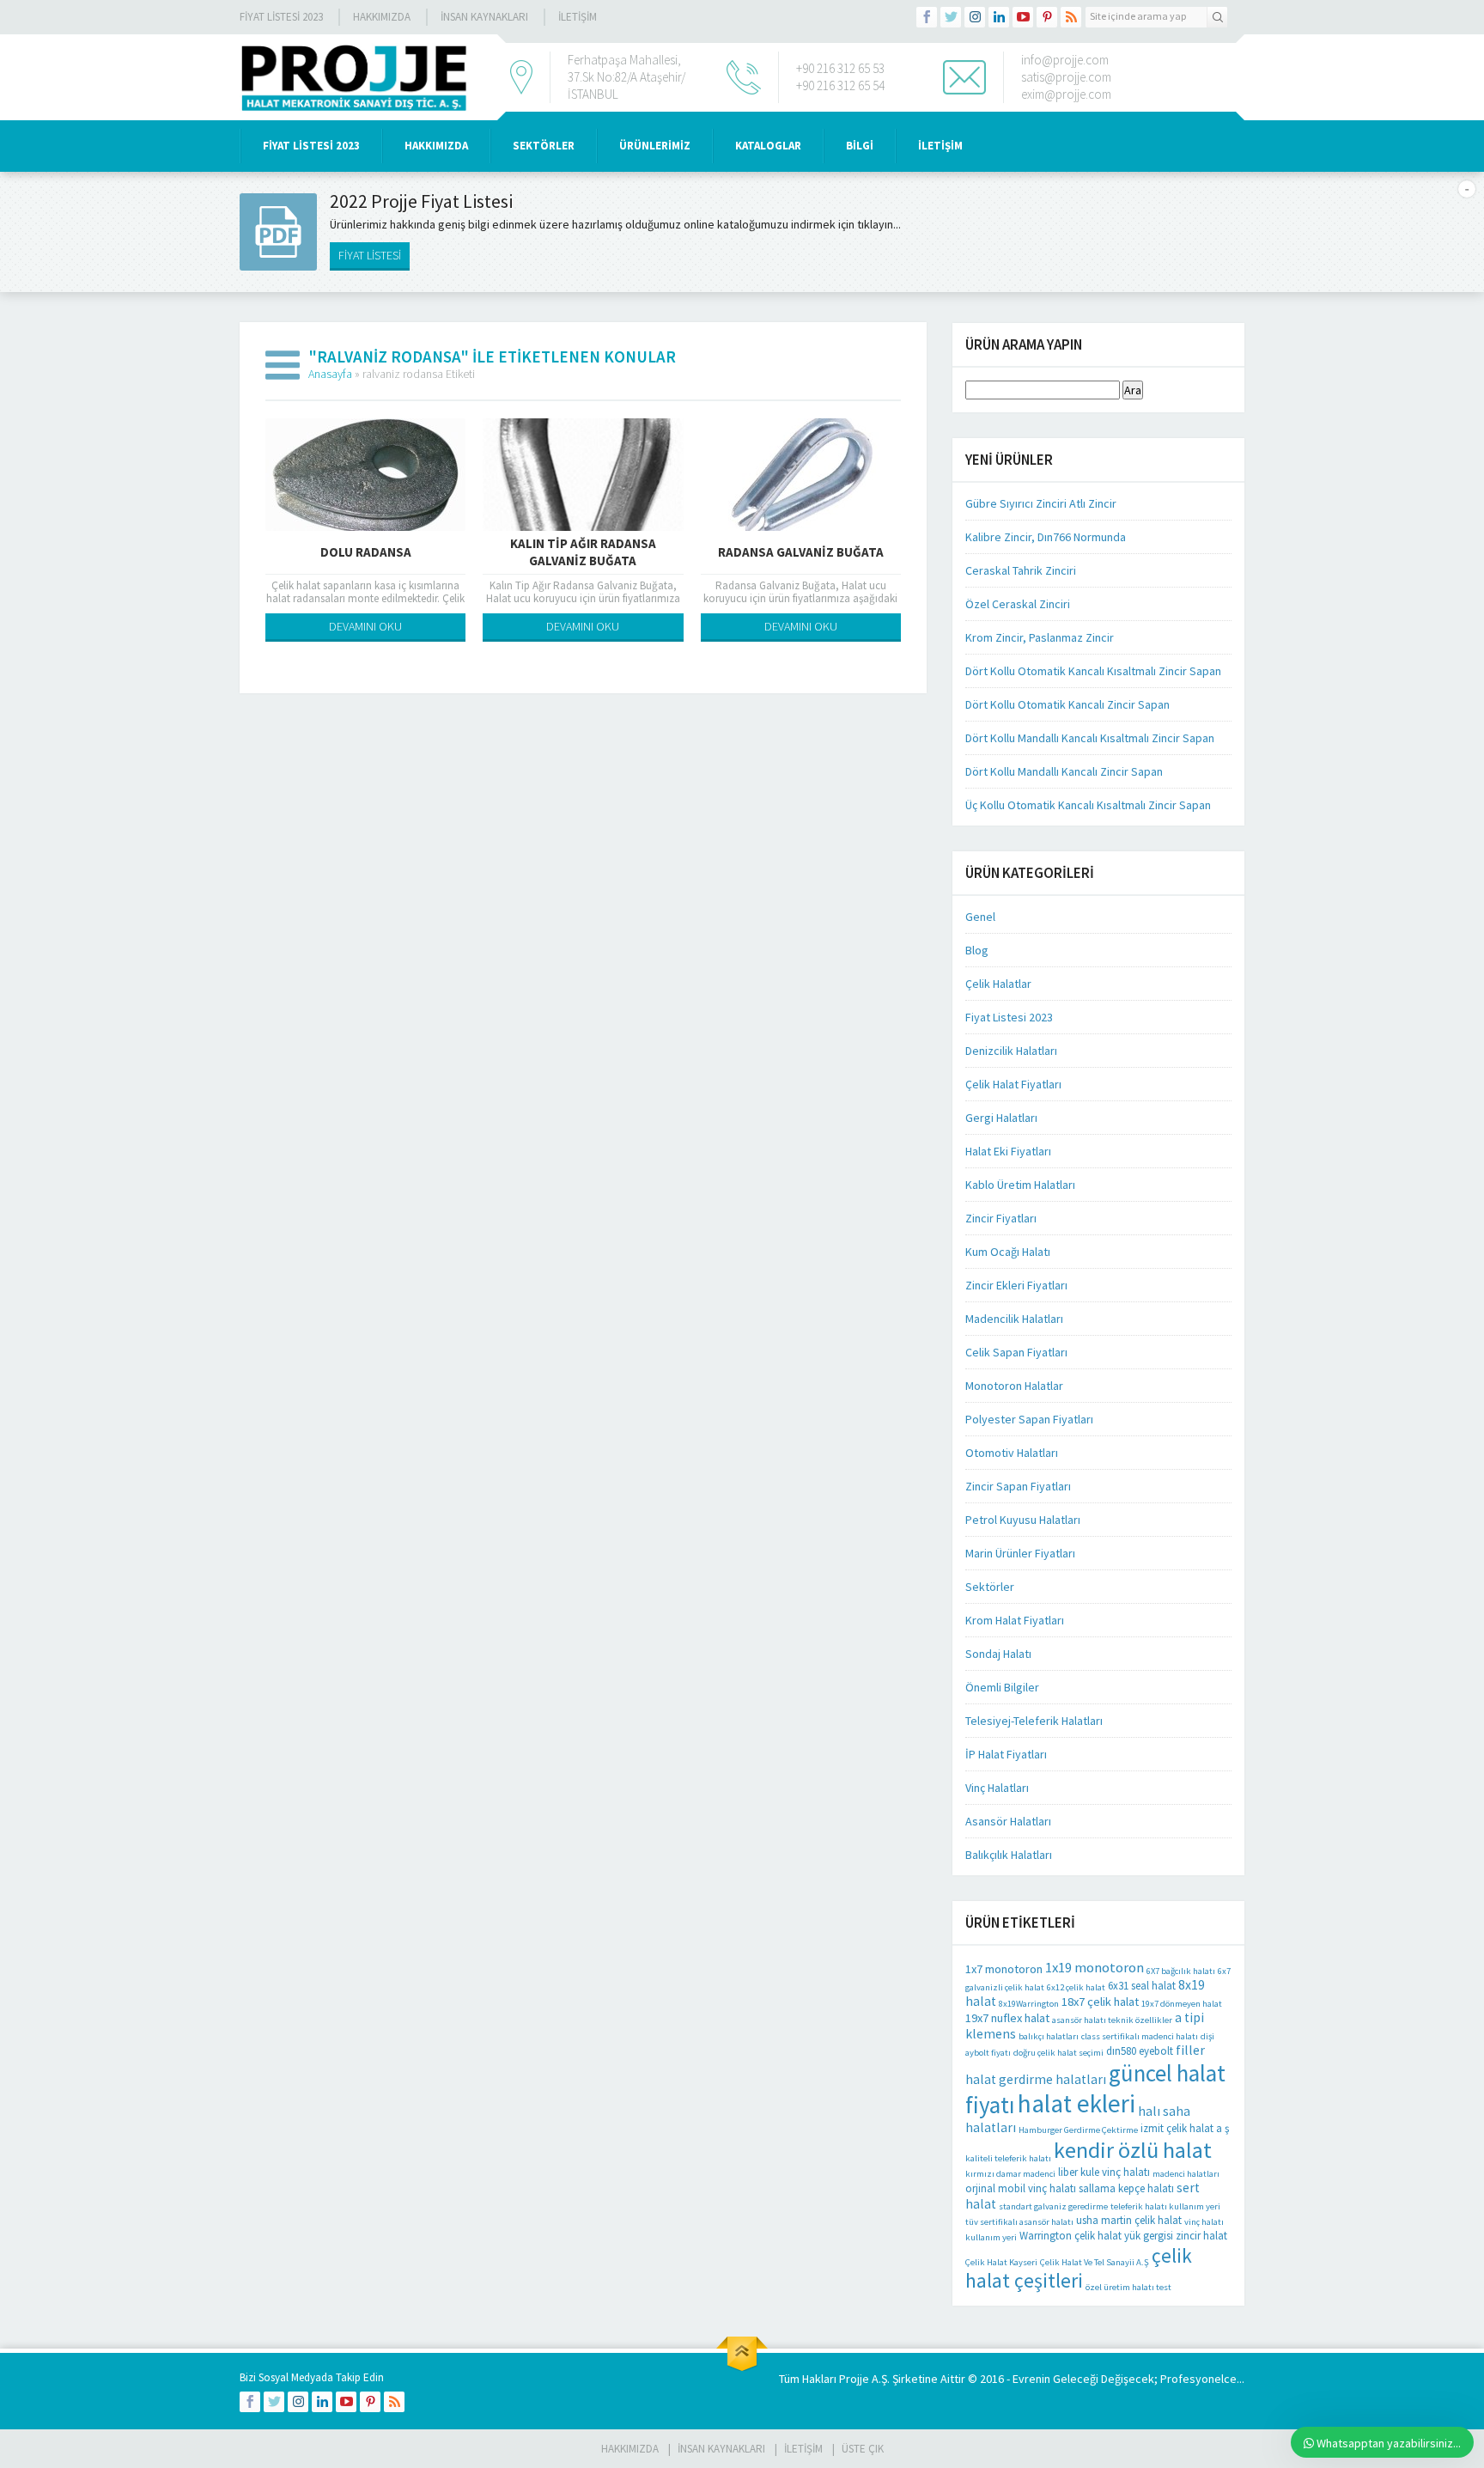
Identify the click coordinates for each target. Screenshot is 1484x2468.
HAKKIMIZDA (436, 146)
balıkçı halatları (1049, 2036)
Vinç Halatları (997, 1788)
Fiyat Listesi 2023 (281, 17)
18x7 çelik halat (1100, 2002)
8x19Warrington (1029, 2004)
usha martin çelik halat (1129, 2220)
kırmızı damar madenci (1010, 2174)
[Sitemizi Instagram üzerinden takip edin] (975, 17)
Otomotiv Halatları (1012, 1453)
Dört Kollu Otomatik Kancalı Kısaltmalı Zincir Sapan (1093, 671)
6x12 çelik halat (1076, 1987)
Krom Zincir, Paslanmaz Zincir (1040, 637)
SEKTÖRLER (544, 146)
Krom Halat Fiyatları (1015, 1620)
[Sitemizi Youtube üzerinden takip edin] (1023, 17)
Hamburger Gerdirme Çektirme (1078, 2130)
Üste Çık (863, 2449)
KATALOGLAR (768, 146)
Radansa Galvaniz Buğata (801, 552)
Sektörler (990, 1587)
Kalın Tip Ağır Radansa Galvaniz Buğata (583, 552)
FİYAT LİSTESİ (370, 255)
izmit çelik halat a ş (1185, 2128)
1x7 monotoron (1004, 1969)
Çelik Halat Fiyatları (1013, 1084)
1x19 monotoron (1095, 1968)
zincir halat (1201, 2236)
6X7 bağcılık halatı (1181, 1971)
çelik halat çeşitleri (1079, 2268)
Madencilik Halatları (1014, 1319)
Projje (854, 2379)
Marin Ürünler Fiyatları (1020, 1553)
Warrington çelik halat (1070, 2236)
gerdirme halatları (1052, 2079)
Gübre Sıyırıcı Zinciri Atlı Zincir (1041, 503)
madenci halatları (1186, 2174)
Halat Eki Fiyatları (1008, 1151)
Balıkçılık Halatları (1009, 1855)
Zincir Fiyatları (1001, 1218)
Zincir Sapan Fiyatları (1018, 1486)
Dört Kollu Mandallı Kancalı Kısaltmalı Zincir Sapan (1090, 738)
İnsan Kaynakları (484, 17)
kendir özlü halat (1133, 2150)
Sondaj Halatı (998, 1654)
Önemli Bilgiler (1002, 1687)
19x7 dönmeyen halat (1182, 2004)
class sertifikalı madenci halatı (1140, 2036)
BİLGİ (860, 146)
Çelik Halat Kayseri (1001, 2262)
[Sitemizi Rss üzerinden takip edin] (1071, 17)
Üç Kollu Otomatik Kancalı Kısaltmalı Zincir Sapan (1088, 805)
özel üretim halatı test (1128, 2287)
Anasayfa (330, 374)
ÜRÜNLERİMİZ (655, 146)
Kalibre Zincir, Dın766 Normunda (1046, 537)
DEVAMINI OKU (365, 626)
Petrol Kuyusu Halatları (1023, 1520)
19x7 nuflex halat (1007, 2018)
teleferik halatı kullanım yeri (1165, 2206)
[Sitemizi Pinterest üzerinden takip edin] (1047, 17)
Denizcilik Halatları (1011, 1051)
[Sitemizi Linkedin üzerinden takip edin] (999, 17)
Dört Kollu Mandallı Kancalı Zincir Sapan (1064, 771)
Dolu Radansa (366, 552)
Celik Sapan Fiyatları (1016, 1352)
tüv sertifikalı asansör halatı (1019, 2222)
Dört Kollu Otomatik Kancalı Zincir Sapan (1067, 704)
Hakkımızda (382, 17)
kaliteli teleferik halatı (1008, 2158)
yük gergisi (1149, 2236)
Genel (980, 917)
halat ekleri (1077, 2103)
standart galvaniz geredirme (1053, 2206)
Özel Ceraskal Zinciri (1018, 604)
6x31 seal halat (1142, 1986)
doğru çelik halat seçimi (1058, 2053)
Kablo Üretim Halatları (1020, 1185)
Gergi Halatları (1001, 1118)
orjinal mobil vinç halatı (1021, 2188)
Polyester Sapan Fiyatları (1029, 1419)
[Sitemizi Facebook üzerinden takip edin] (927, 17)
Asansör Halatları (1008, 1821)
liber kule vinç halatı (1104, 2172)
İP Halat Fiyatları (1006, 1754)
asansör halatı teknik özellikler (1112, 2020)
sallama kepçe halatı (1126, 2188)
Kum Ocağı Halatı (1008, 1252)
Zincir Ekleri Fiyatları (1016, 1285)
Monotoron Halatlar (1014, 1386)
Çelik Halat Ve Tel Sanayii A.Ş (1095, 2262)
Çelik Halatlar (998, 984)
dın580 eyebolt (1140, 2051)
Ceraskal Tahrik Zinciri (1021, 570)
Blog (977, 950)
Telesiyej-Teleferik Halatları (1034, 1721)
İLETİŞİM (578, 17)
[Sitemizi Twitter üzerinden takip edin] (951, 17)
